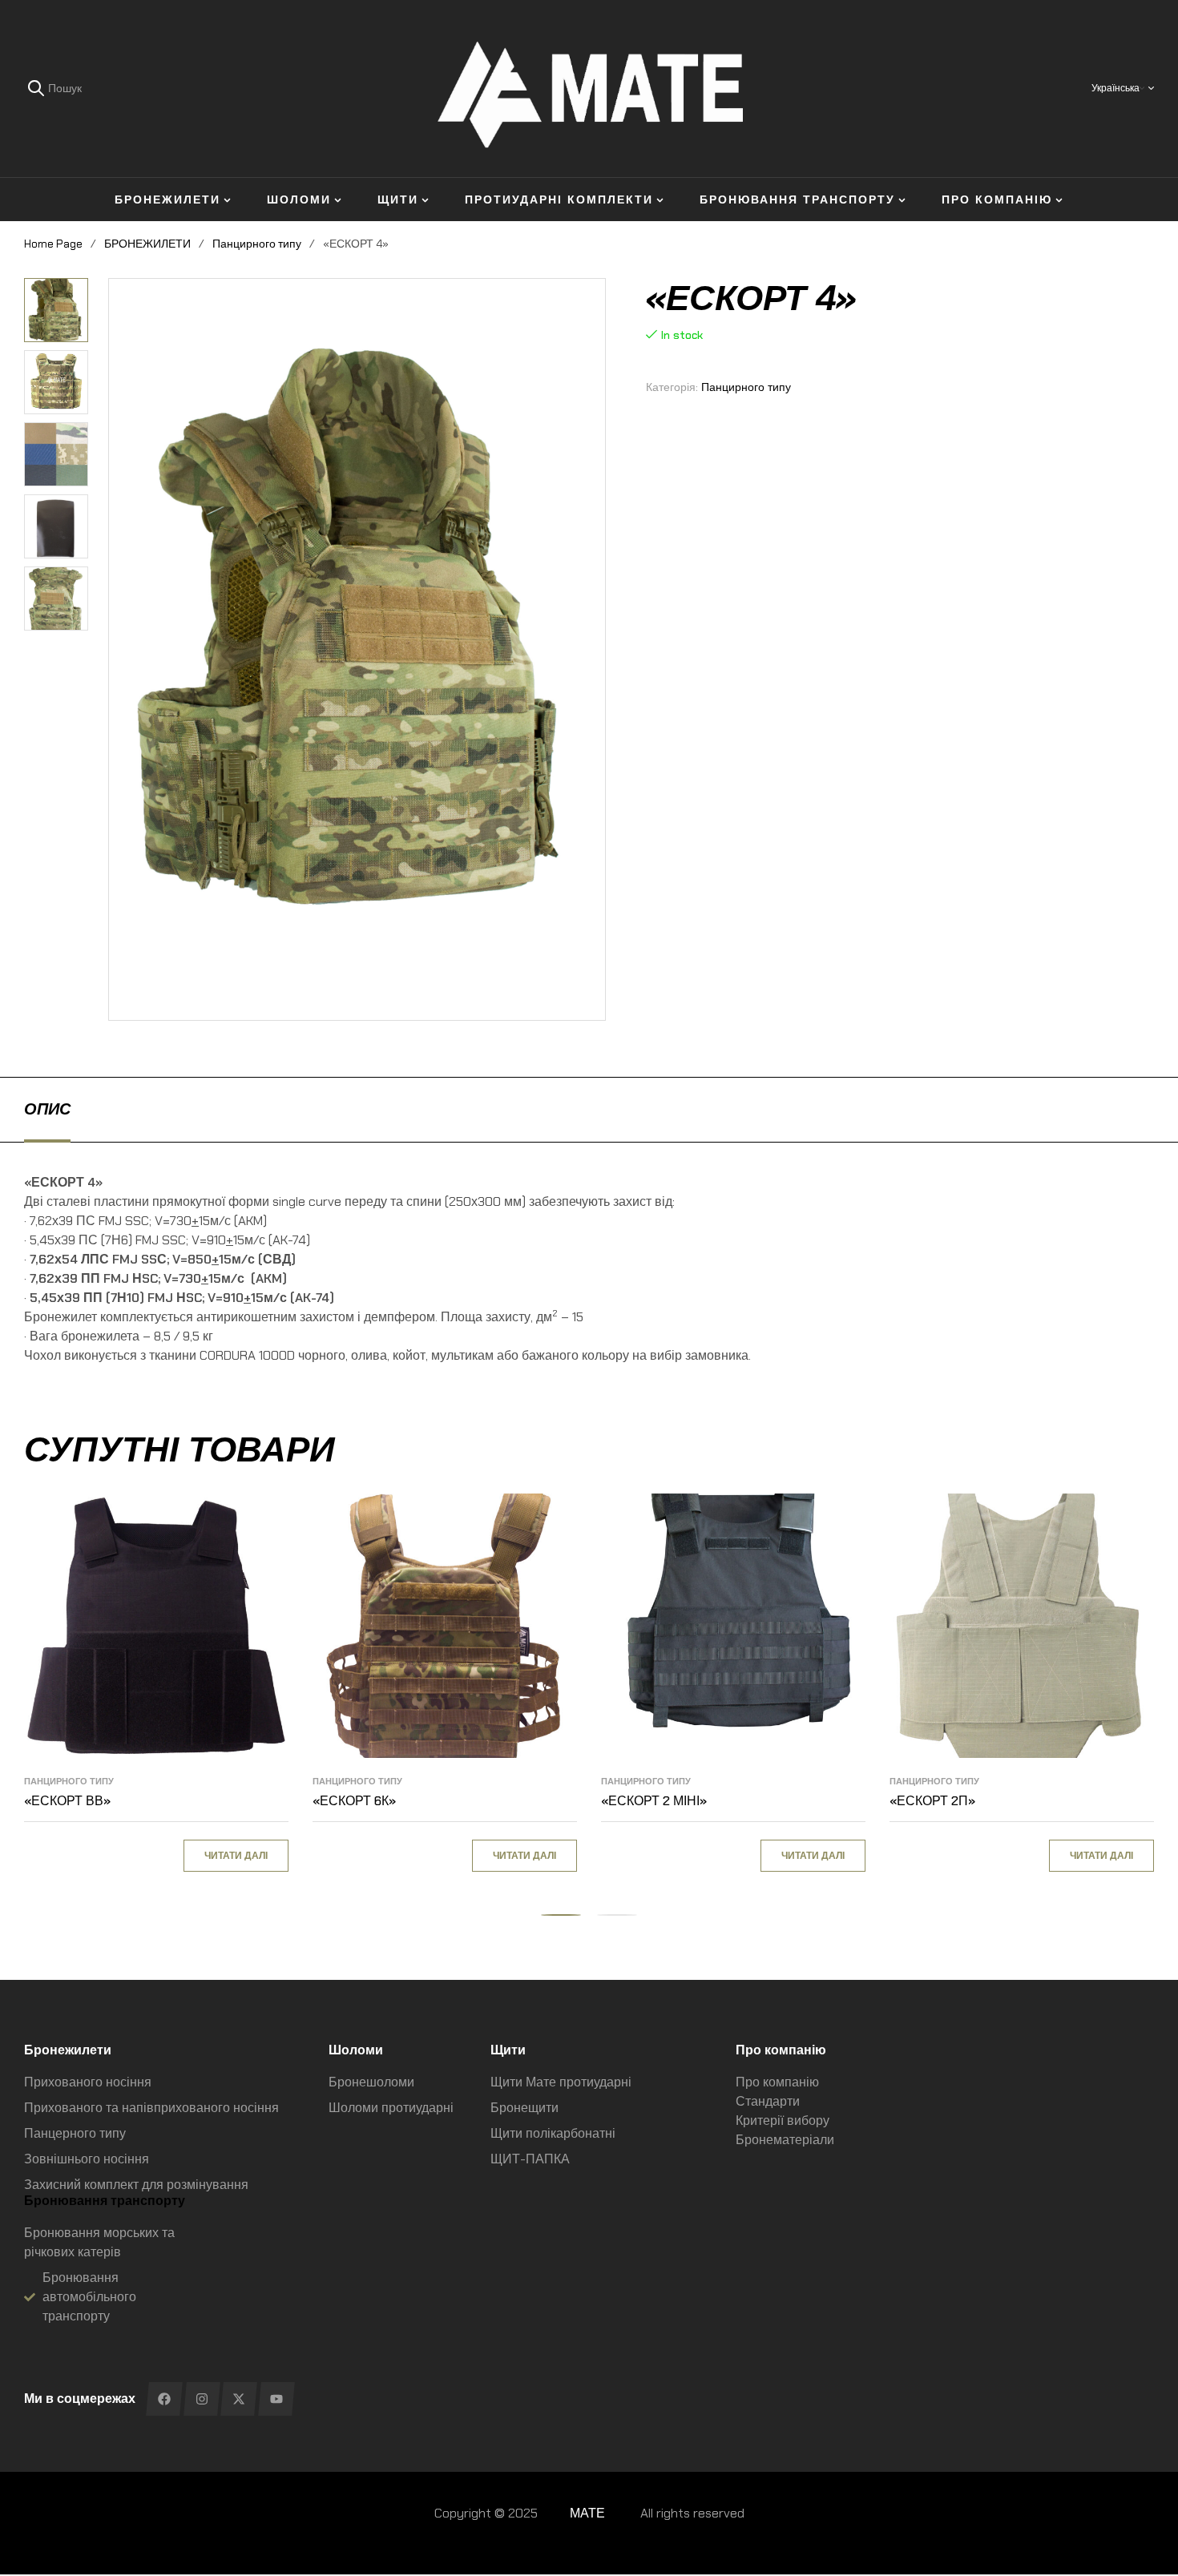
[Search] (36, 88)
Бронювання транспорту (105, 2201)
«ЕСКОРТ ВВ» (67, 1801)
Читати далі (236, 1856)
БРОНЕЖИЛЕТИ (147, 244)
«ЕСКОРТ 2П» (932, 1801)
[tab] (47, 1109)
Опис (47, 1109)
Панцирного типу (257, 244)
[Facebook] (164, 2399)
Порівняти (260, 1526)
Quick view (260, 1562)
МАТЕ (587, 2513)
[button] (62, 290)
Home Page (53, 244)
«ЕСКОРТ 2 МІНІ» (654, 1801)
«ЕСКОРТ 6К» (354, 1801)
